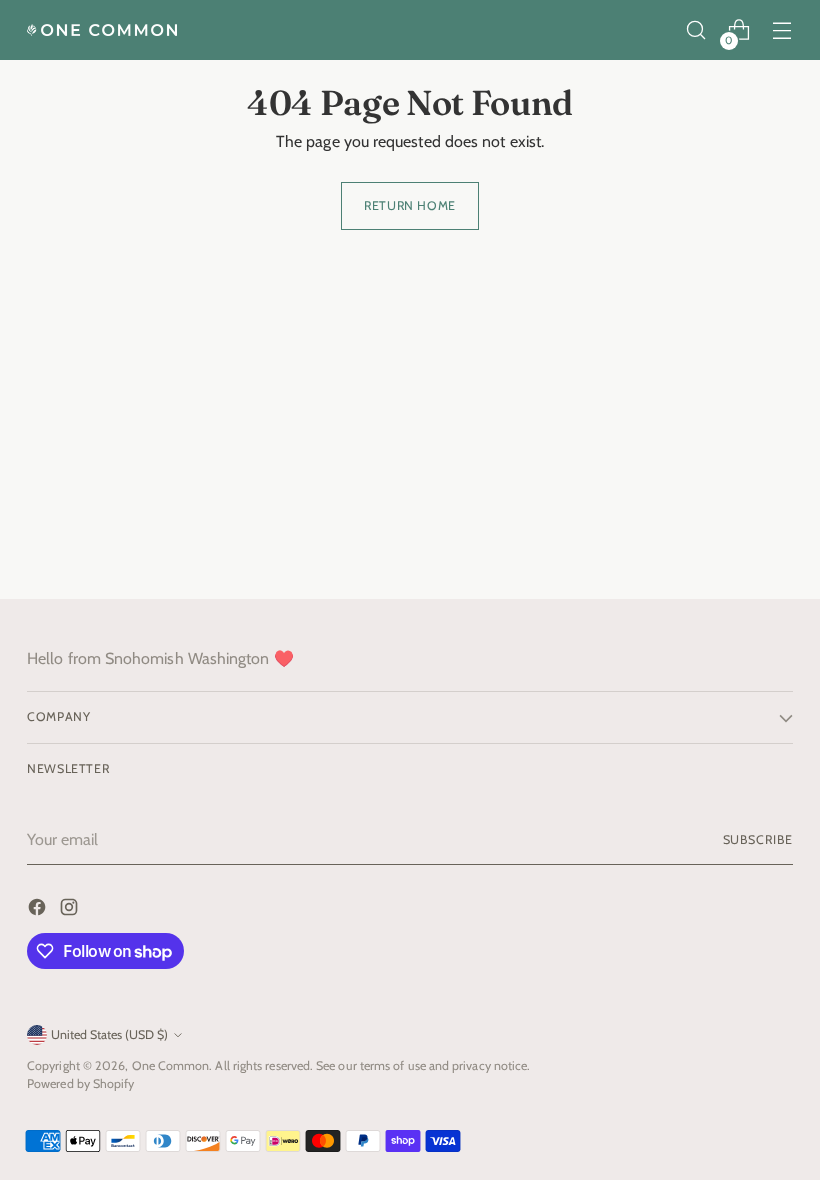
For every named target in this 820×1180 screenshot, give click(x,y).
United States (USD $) (109, 1034)
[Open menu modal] (782, 30)
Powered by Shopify (80, 1083)
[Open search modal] (696, 30)
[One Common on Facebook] (39, 910)
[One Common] (102, 30)
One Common (171, 1065)
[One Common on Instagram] (71, 910)
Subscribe (758, 839)
